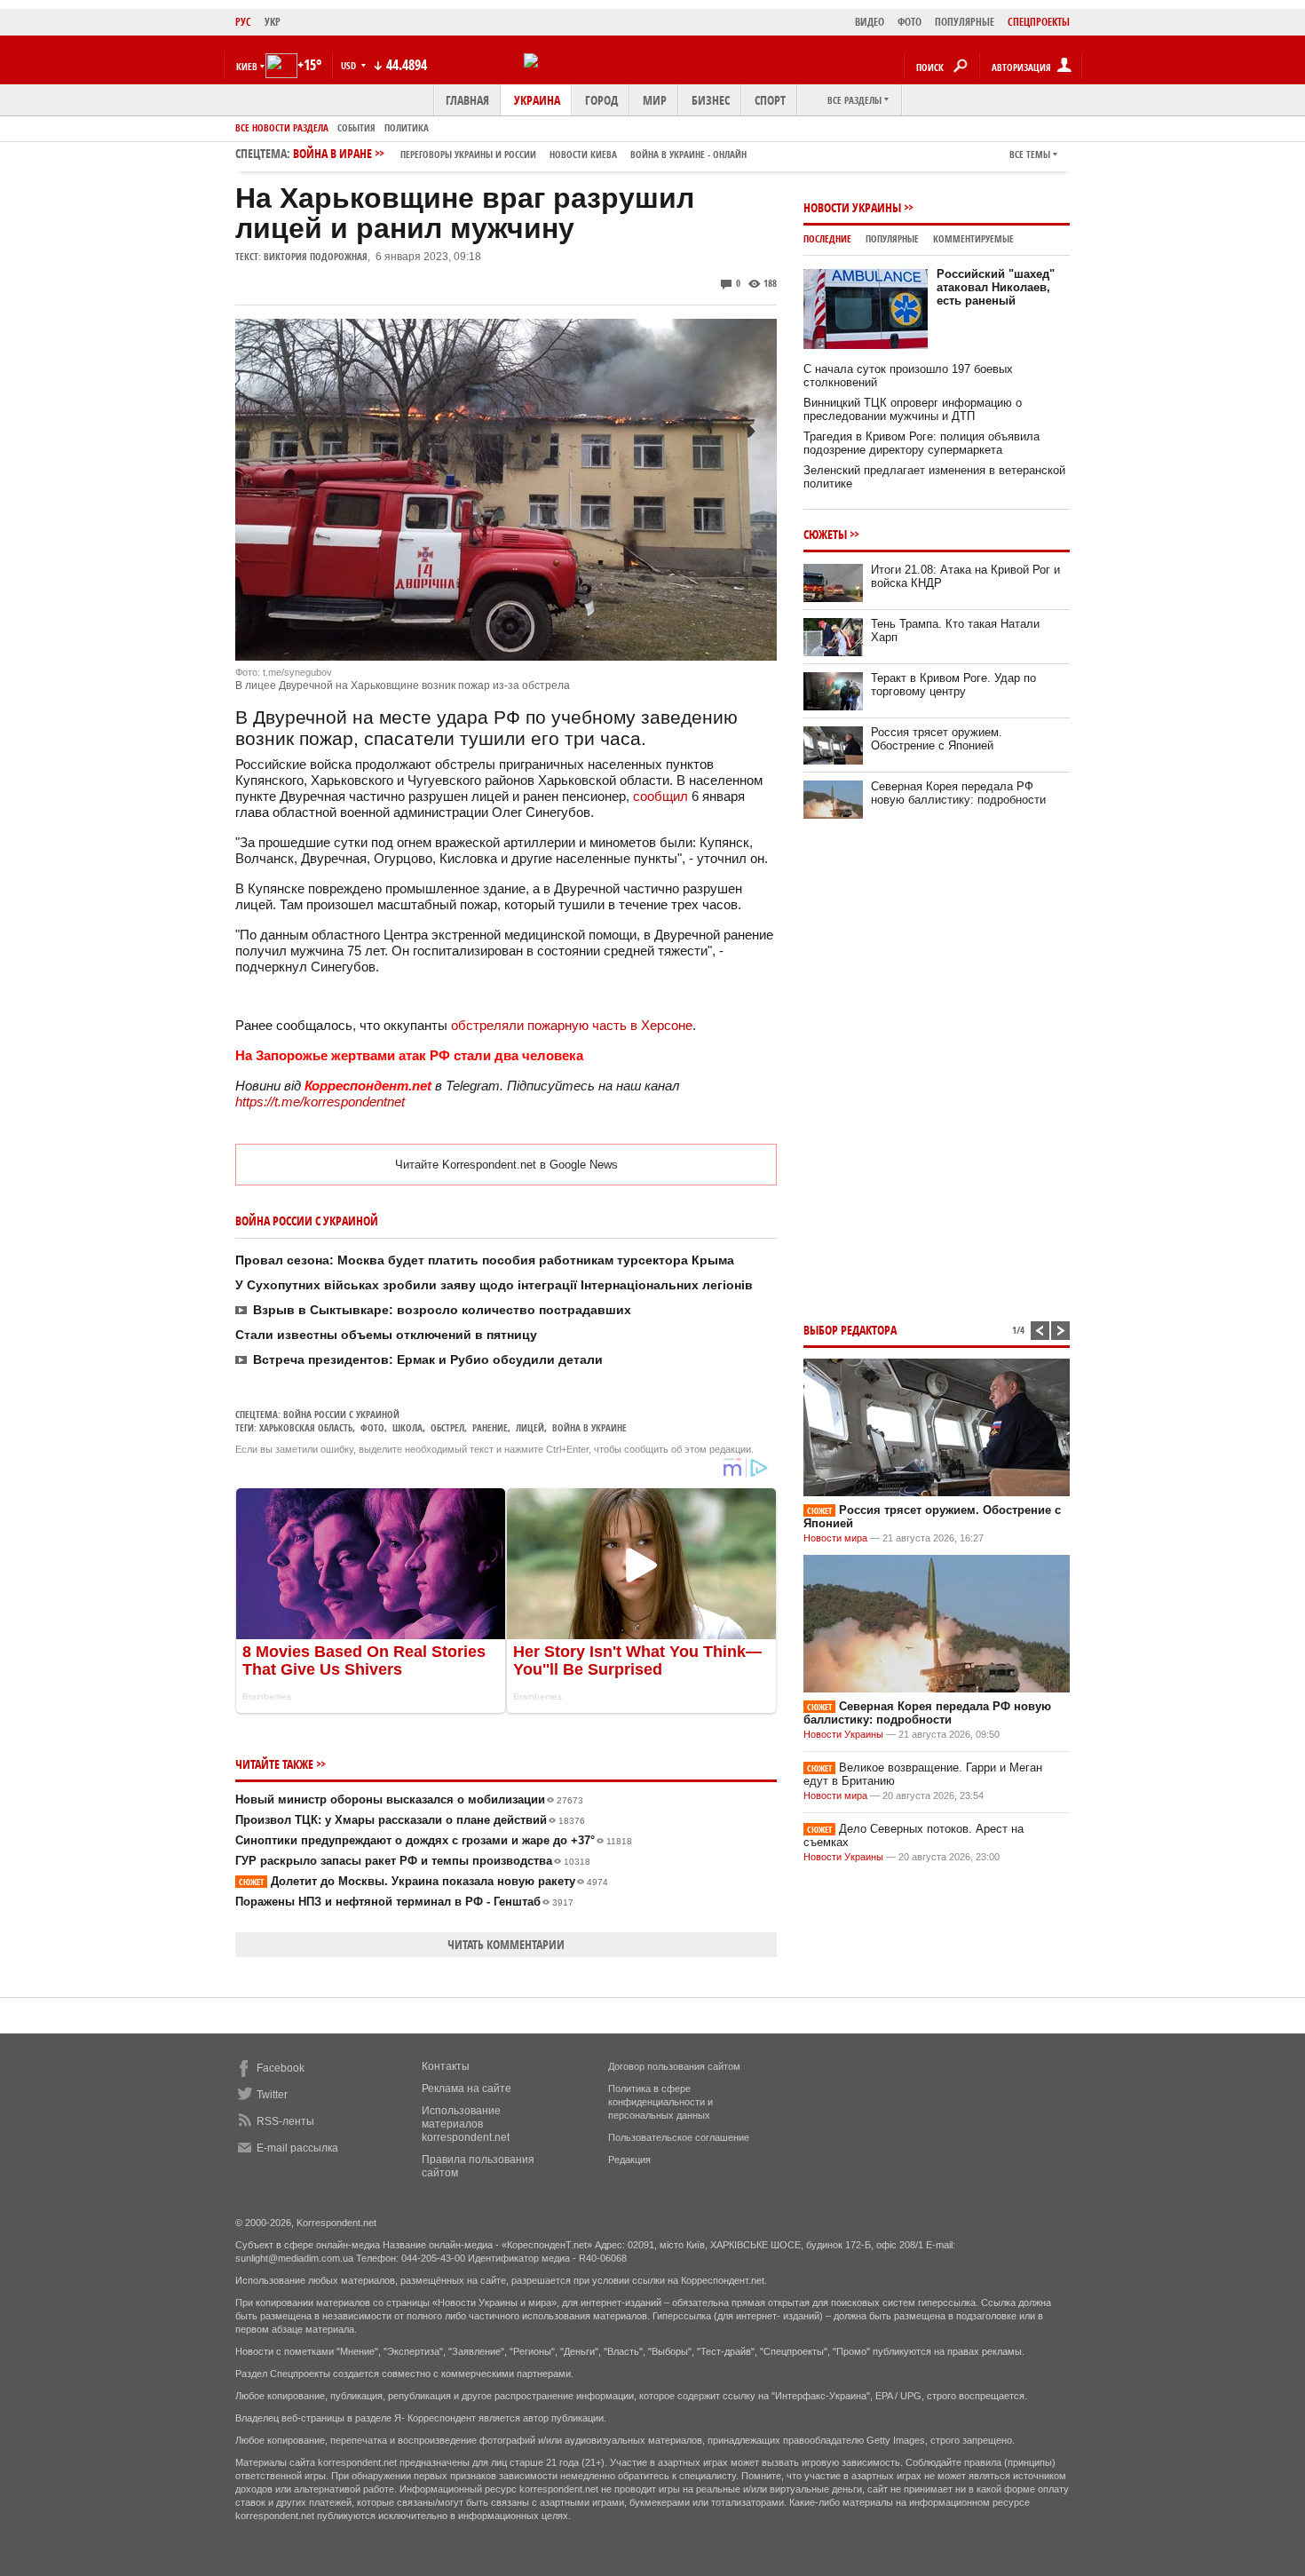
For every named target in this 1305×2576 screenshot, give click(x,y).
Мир (655, 100)
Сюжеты (825, 534)
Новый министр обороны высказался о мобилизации (409, 1799)
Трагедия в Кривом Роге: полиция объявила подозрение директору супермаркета (921, 443)
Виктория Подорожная (316, 256)
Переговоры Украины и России (468, 154)
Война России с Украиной (341, 1414)
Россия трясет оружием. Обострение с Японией (937, 739)
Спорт (770, 100)
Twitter (272, 2095)
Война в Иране (520, 153)
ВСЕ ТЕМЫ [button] (1030, 154)
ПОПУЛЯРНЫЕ (965, 22)
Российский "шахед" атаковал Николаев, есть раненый (996, 287)
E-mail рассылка (297, 2148)
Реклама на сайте (467, 2089)
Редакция (629, 2160)
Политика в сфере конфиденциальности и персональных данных (660, 2102)
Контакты (446, 2066)
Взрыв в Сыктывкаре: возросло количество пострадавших (442, 1310)
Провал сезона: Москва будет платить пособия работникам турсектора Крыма (485, 1260)
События (356, 127)
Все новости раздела (282, 127)
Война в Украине (589, 1427)
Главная (467, 100)
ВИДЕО (870, 22)
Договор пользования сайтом (674, 2066)
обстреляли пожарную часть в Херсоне (572, 1025)
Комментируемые (973, 238)
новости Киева (583, 154)
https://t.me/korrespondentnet (320, 1102)
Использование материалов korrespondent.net (466, 2124)
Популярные (892, 238)
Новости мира (835, 1538)
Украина (537, 100)
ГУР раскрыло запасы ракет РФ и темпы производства (413, 1861)
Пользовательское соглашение (679, 2137)
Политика (407, 127)
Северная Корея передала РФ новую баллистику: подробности (958, 793)
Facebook (281, 2068)
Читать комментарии (506, 1944)
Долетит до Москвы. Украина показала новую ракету (423, 1881)
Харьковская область (306, 1427)
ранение (490, 1427)
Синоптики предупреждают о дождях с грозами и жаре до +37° (434, 1840)
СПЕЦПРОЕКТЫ (1039, 22)
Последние (827, 238)
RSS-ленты (285, 2121)
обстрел (447, 1427)
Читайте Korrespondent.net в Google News (506, 1165)
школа (407, 1427)
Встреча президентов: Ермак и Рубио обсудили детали (428, 1359)
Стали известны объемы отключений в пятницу (386, 1335)
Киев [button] (247, 66)
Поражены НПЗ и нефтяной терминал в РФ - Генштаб (404, 1902)
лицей (530, 1427)
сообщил (660, 796)
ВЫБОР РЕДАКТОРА (850, 1330)
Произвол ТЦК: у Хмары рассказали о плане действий (410, 1820)
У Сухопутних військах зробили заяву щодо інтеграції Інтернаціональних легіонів (494, 1285)
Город (601, 100)
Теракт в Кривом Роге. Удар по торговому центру (953, 685)
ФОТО (910, 22)
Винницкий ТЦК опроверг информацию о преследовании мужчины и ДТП (913, 409)
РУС (243, 22)
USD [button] (350, 65)
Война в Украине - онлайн (688, 154)
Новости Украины (852, 207)
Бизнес (711, 100)
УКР (273, 22)
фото (372, 1427)
